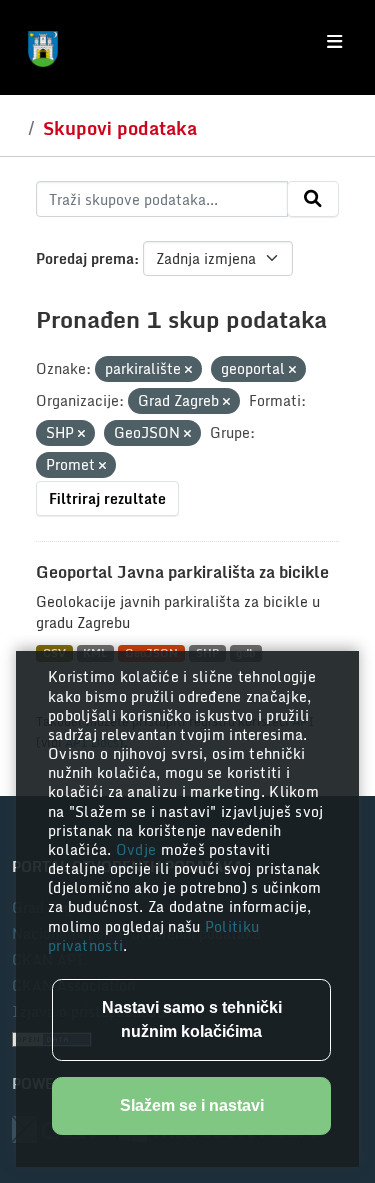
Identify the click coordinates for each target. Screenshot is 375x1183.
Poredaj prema (85, 258)
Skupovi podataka (120, 128)
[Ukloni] (188, 370)
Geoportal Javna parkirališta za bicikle (182, 572)
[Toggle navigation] (334, 42)
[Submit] (313, 199)
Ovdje (138, 849)
